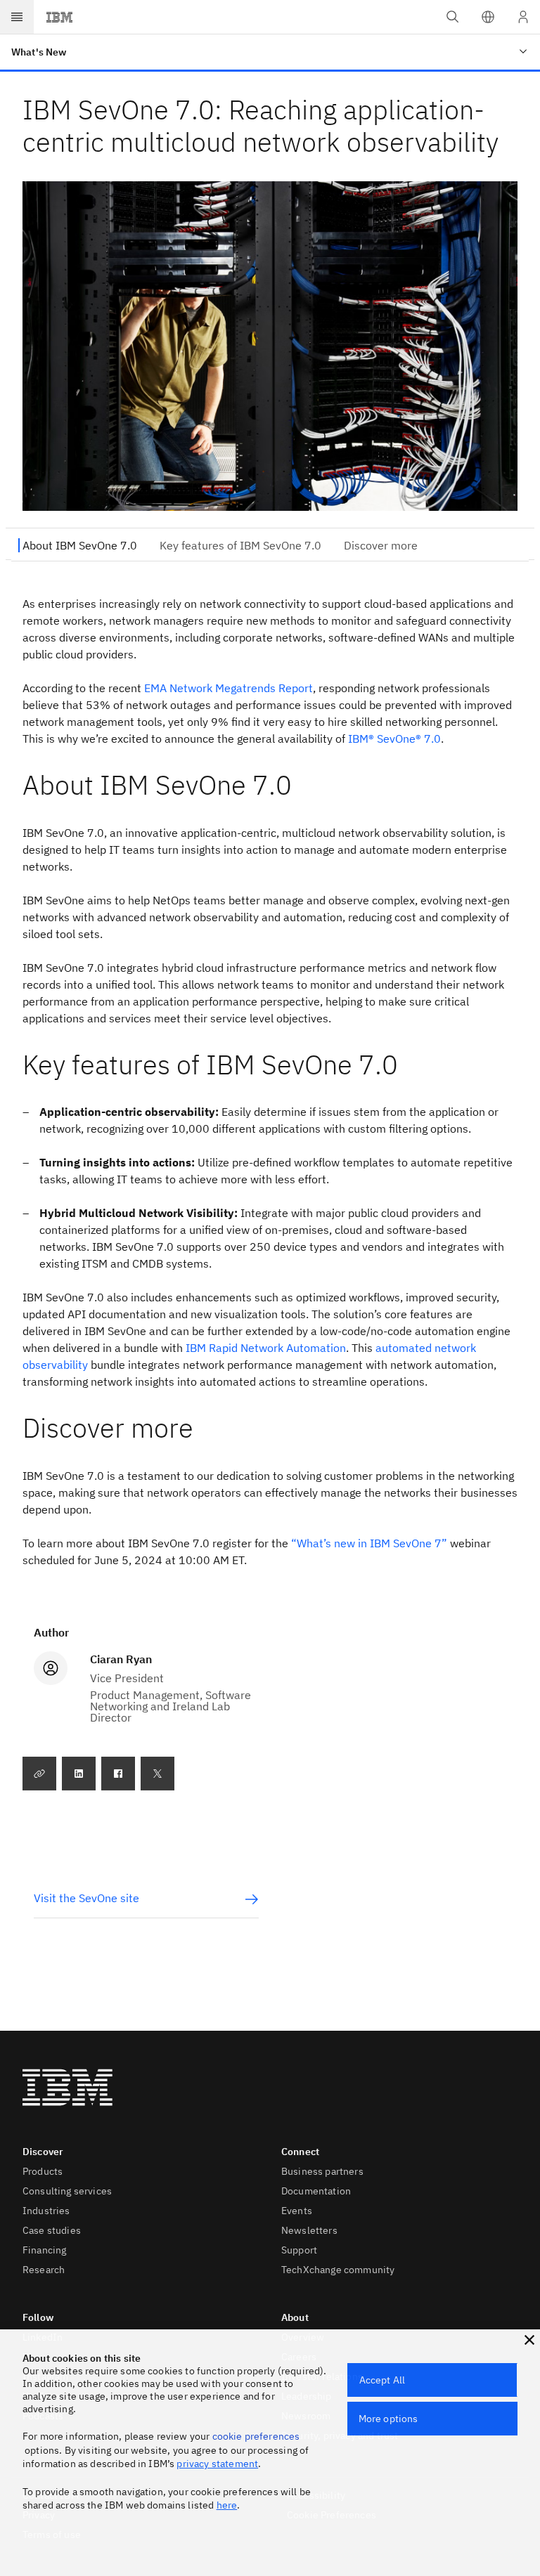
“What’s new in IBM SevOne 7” (369, 1543)
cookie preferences (256, 2436)
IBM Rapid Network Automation (266, 1348)
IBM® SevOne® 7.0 (394, 739)
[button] (488, 17)
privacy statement (217, 2464)
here (227, 2505)
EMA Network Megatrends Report (229, 688)
